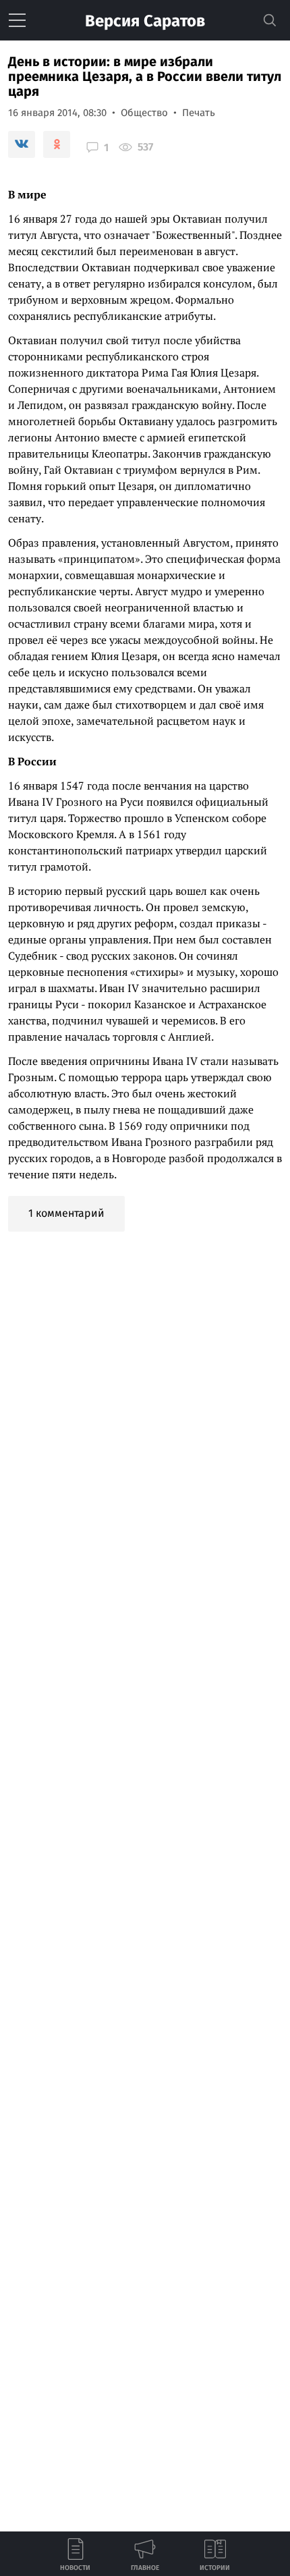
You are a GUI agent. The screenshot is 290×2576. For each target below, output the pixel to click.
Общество (144, 113)
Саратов (145, 21)
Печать (199, 113)
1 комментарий (66, 1213)
